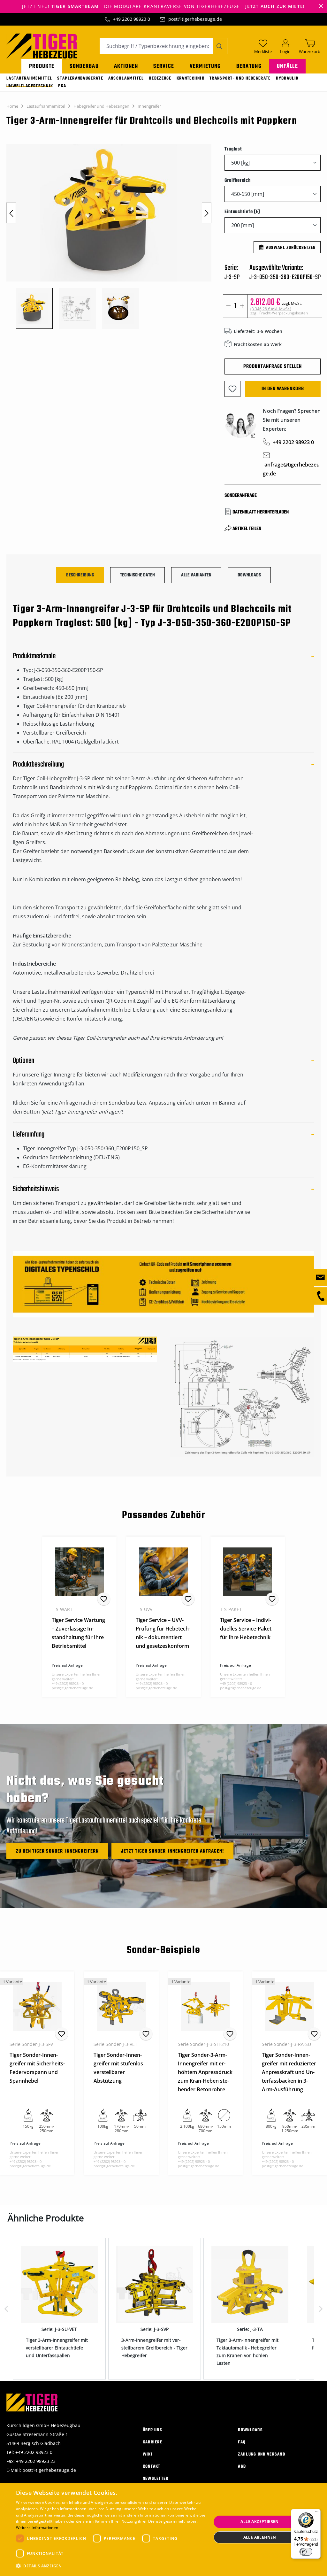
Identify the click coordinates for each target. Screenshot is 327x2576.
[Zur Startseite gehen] (42, 45)
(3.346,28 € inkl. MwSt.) (279, 311)
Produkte (42, 66)
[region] (109, 236)
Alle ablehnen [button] (260, 2537)
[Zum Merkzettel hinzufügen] (232, 389)
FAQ (242, 2442)
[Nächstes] (207, 213)
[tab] (80, 575)
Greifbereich (238, 180)
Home (12, 106)
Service (164, 66)
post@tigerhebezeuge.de (195, 19)
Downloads (250, 2430)
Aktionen (126, 66)
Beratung (249, 66)
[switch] (306, 2552)
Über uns (152, 2430)
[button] (111, 2566)
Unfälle (287, 66)
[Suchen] (220, 46)
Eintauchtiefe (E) (242, 212)
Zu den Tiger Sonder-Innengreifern (57, 1851)
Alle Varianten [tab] (196, 575)
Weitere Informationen (37, 2528)
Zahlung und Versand (262, 2454)
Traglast (233, 149)
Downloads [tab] (249, 575)
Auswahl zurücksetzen (291, 248)
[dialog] (163, 2530)
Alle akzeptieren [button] (259, 2522)
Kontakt (152, 2467)
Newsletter (156, 2479)
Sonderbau (84, 66)
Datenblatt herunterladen (261, 512)
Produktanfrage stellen (273, 366)
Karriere (152, 2442)
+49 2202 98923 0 (132, 19)
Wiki (148, 2454)
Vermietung (205, 66)
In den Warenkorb (283, 389)
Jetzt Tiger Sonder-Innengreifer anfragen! (172, 1851)
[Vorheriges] (11, 213)
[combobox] (156, 46)
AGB (242, 2467)
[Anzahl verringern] (228, 306)
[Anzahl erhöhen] (242, 306)
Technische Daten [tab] (137, 575)
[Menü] (317, 2513)
